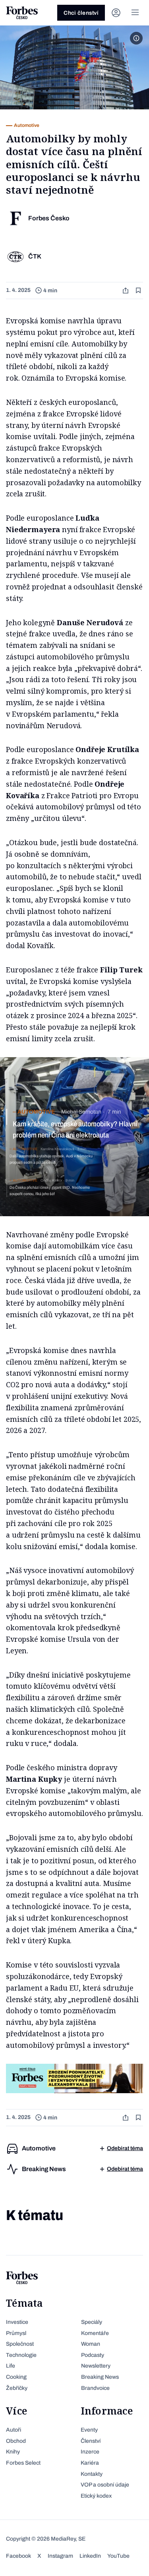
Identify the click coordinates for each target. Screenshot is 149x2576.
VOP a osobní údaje (105, 2485)
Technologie (21, 2355)
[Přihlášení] (116, 13)
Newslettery (96, 2366)
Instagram (60, 2556)
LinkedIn (90, 2556)
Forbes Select (23, 2463)
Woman (91, 2344)
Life (11, 2366)
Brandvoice (95, 2388)
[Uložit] (139, 291)
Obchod (16, 2441)
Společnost (20, 2344)
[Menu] (135, 13)
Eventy (89, 2430)
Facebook (18, 2556)
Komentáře (95, 2333)
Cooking (16, 2377)
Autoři (14, 2430)
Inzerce (90, 2452)
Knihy (13, 2452)
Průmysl (16, 2333)
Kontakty (92, 2474)
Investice (17, 2322)
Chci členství (81, 13)
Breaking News (100, 2377)
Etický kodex (96, 2496)
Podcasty (93, 2355)
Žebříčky (17, 2388)
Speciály (92, 2322)
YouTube (118, 2556)
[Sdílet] (126, 291)
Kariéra (90, 2463)
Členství (91, 2441)
